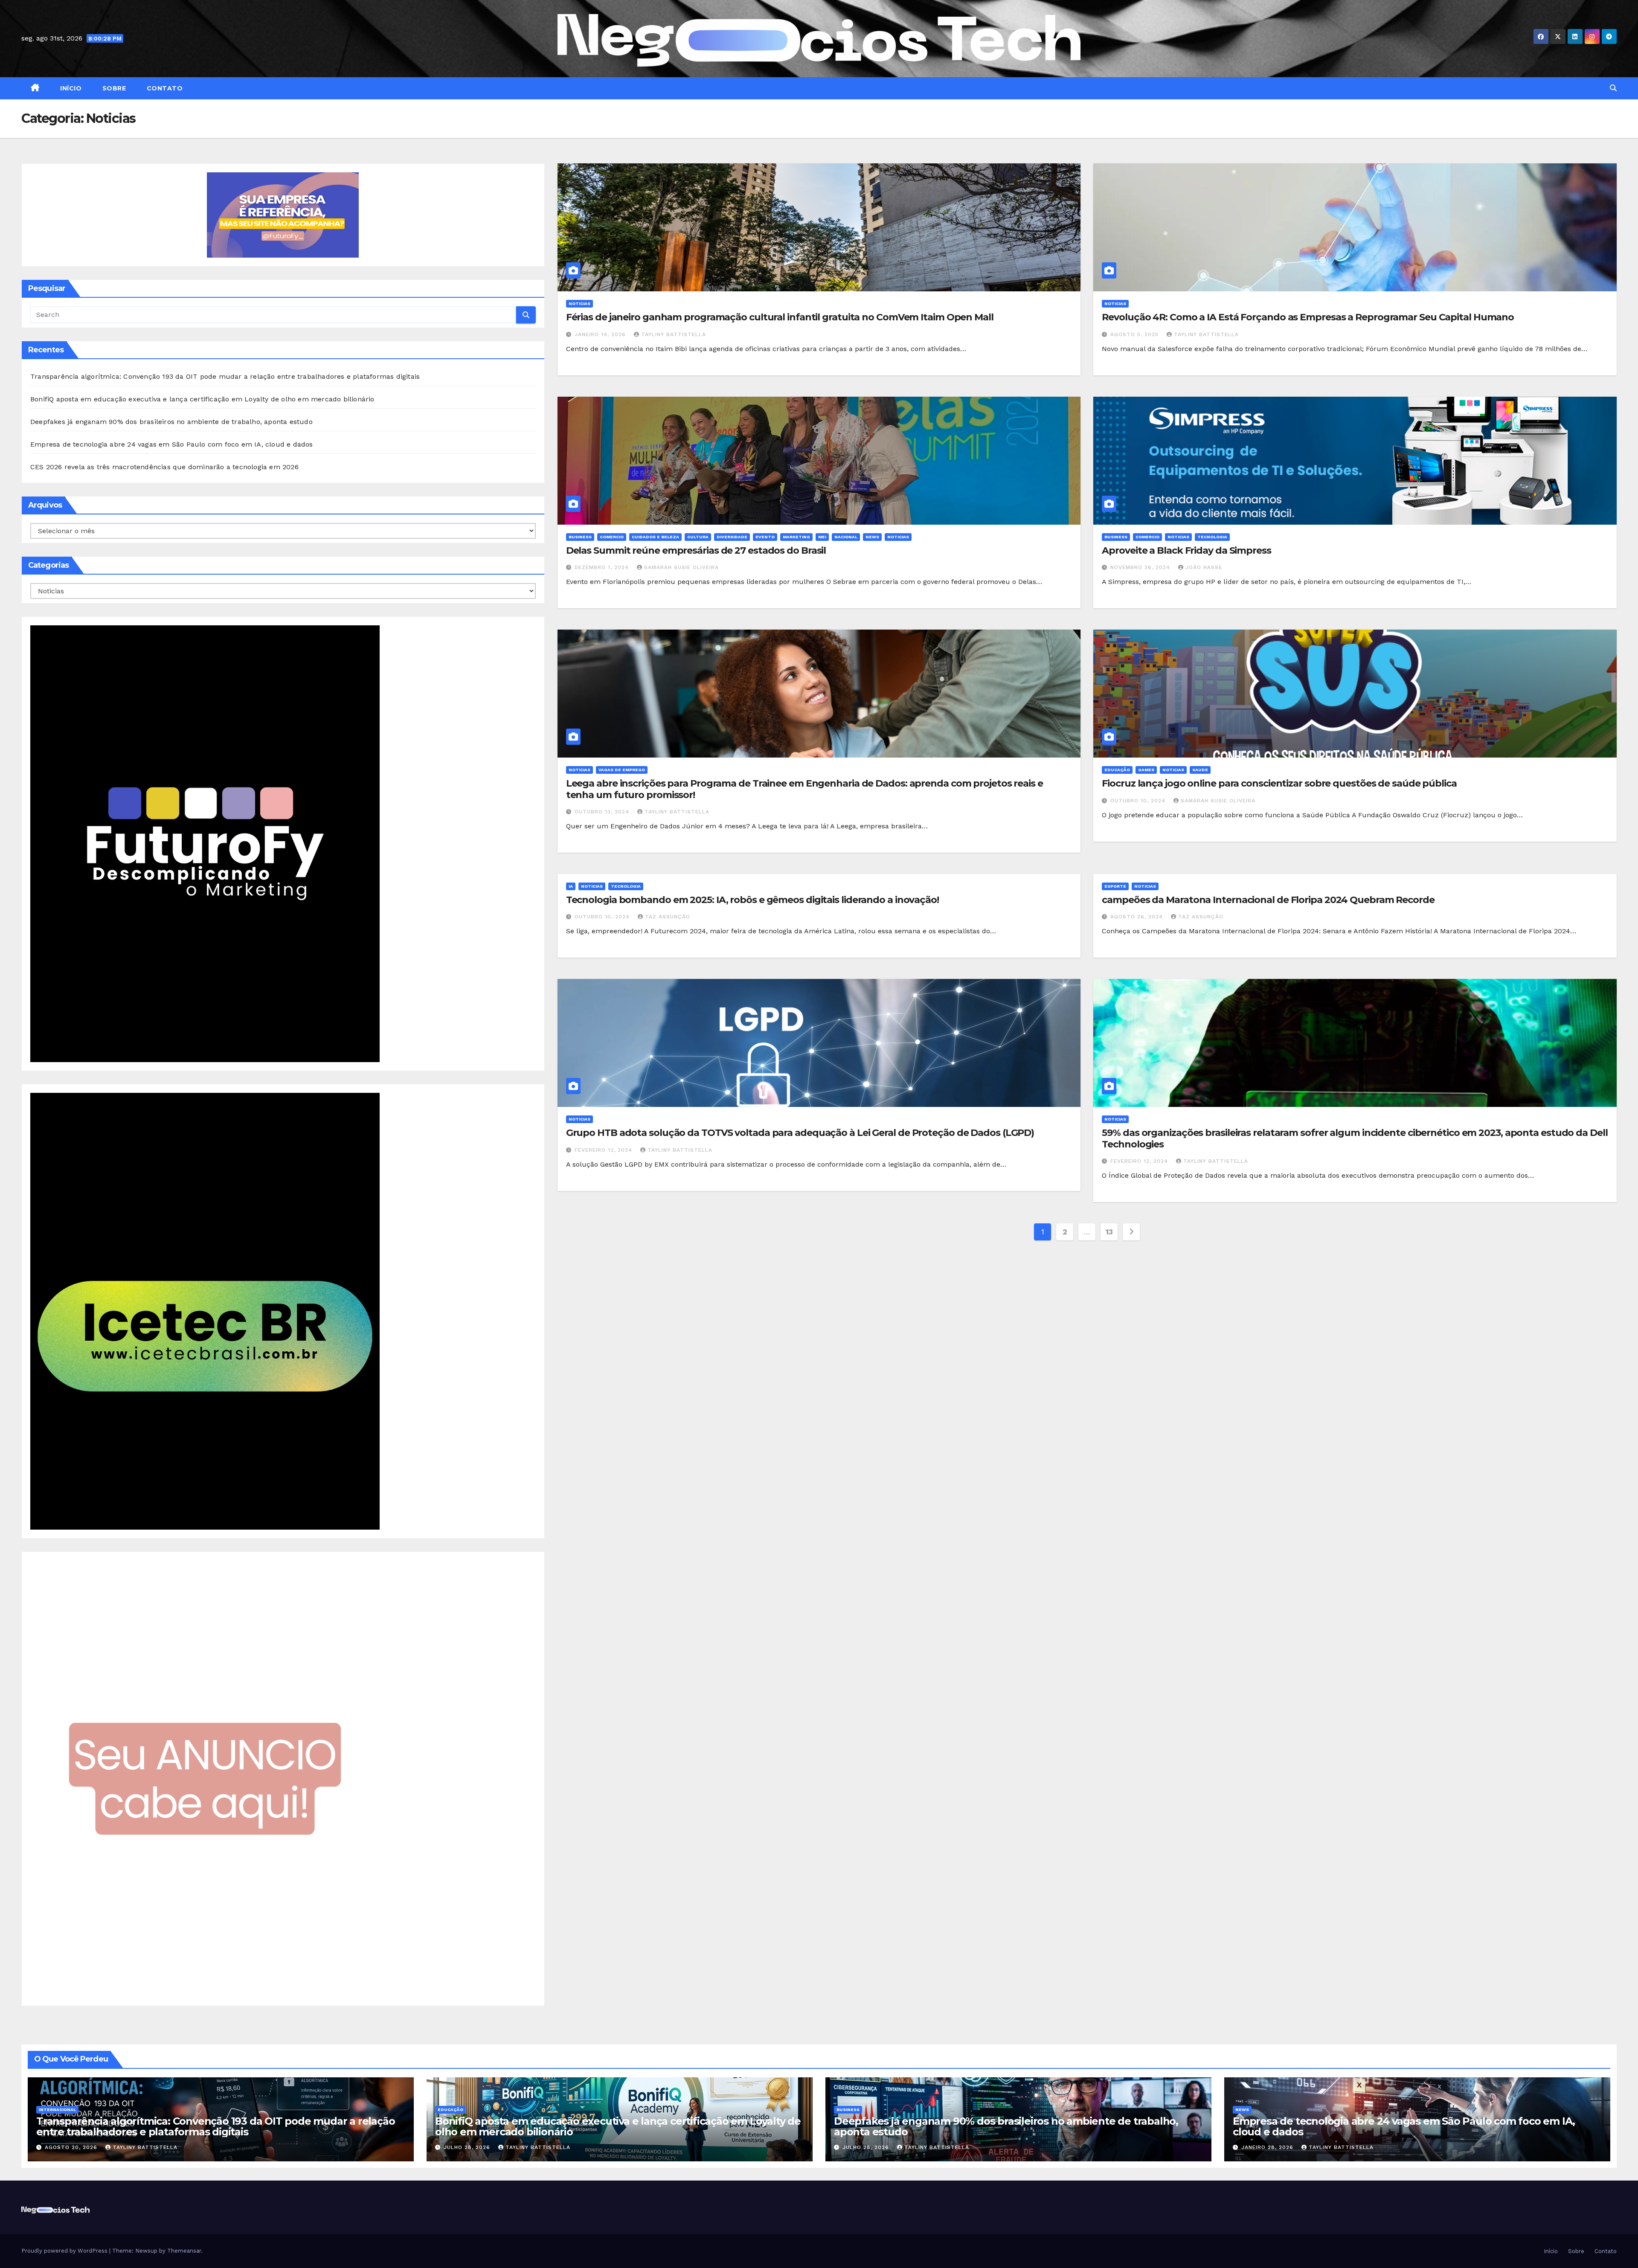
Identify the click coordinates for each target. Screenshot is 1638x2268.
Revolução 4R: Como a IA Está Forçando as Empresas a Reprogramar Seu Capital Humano (1308, 317)
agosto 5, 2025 (1136, 334)
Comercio (612, 537)
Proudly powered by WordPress (65, 2251)
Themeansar (184, 2251)
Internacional (57, 2110)
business (580, 537)
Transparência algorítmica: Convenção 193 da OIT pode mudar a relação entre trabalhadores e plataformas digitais (225, 376)
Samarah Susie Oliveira (681, 567)
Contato (164, 88)
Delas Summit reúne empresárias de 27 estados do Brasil (696, 550)
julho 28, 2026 (468, 2147)
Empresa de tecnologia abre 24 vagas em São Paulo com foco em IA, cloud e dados (172, 444)
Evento (765, 537)
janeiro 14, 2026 (601, 334)
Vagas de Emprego (622, 770)
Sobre (113, 88)
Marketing (796, 537)
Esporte (1115, 886)
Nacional (846, 537)
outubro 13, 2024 (603, 812)
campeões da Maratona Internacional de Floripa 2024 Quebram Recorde (1268, 900)
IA (571, 886)
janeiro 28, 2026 (1268, 2147)
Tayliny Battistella (674, 334)
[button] (1613, 88)
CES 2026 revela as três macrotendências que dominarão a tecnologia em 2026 (164, 467)
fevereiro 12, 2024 (604, 1150)
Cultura (698, 537)
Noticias (579, 303)
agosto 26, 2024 (1138, 917)
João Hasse (1204, 567)
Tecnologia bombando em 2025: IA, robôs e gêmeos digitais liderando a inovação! (752, 900)
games (1146, 770)
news (872, 537)
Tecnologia (1212, 537)
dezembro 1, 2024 (603, 567)
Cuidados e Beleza (655, 537)
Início (70, 88)
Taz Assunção (668, 917)
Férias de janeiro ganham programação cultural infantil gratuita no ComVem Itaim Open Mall (780, 317)
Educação (1117, 770)
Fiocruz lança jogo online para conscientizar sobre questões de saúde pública (1279, 783)
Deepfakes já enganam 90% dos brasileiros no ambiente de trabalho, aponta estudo (171, 422)
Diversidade (732, 537)
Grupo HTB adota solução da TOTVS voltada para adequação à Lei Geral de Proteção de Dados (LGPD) (800, 1133)
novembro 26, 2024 (1141, 567)
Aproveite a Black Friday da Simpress (1186, 550)
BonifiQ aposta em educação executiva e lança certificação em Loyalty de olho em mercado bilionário (202, 399)
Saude (1200, 770)
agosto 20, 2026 (72, 2147)
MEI (822, 537)
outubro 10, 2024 (1139, 801)
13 (1109, 1232)
